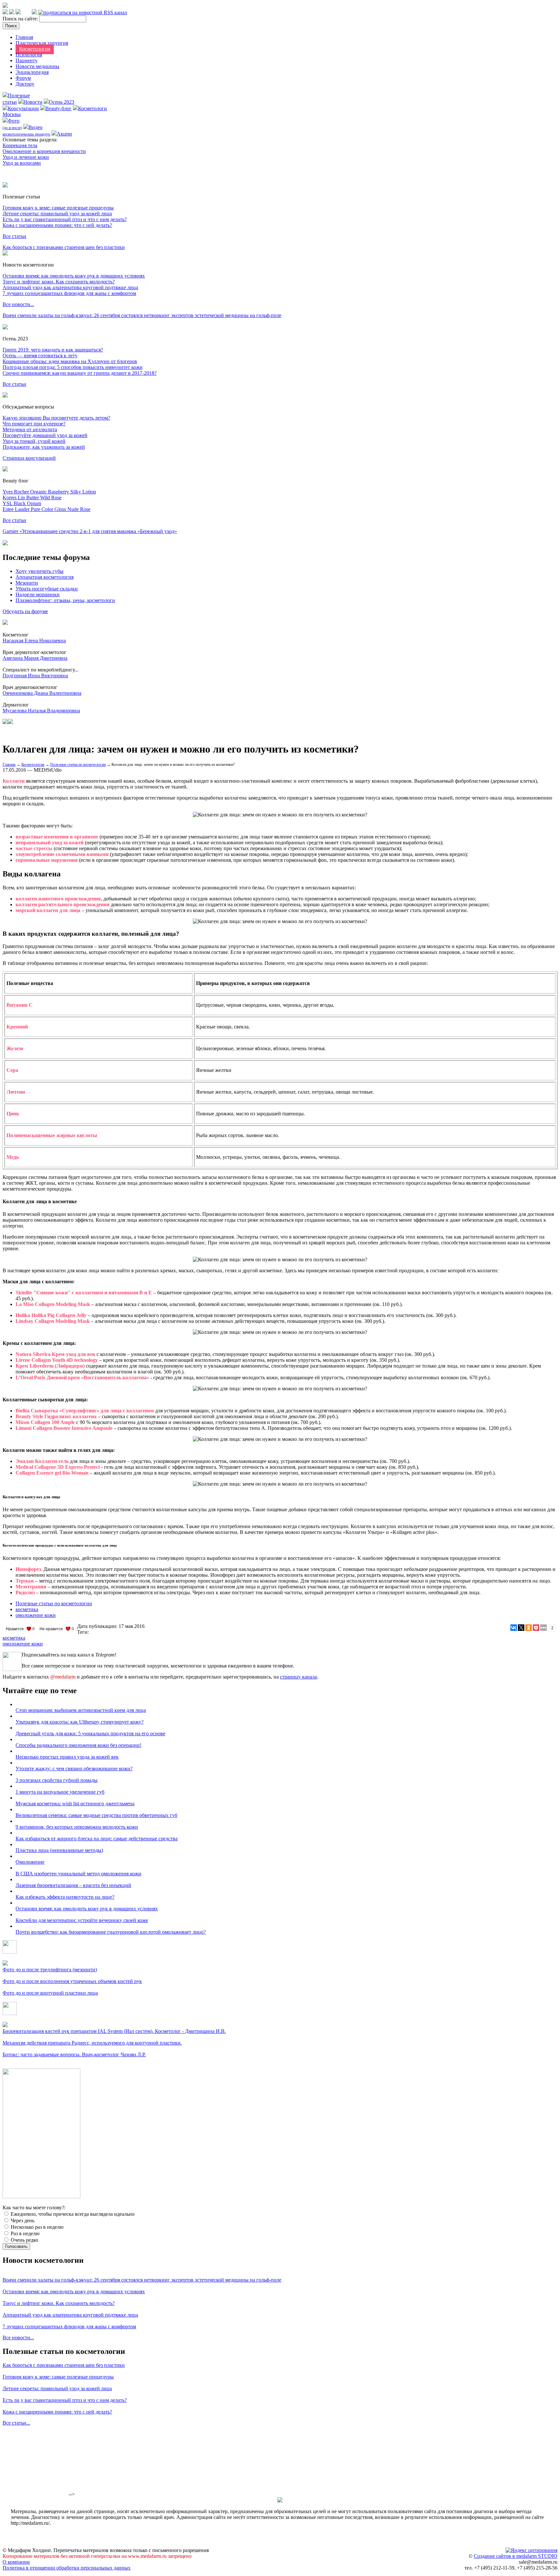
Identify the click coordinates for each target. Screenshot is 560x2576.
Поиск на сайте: (21, 19)
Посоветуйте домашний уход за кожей (45, 435)
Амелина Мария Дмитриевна (35, 658)
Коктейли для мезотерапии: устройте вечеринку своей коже (82, 1920)
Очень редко (24, 2240)
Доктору (25, 84)
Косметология (35, 49)
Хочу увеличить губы (40, 571)
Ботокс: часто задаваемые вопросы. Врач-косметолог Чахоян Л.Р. (74, 2054)
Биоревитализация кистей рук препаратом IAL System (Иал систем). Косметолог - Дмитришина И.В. (114, 2031)
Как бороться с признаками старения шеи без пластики (64, 247)
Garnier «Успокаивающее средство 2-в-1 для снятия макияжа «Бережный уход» (90, 531)
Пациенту (27, 60)
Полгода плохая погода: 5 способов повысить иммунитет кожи (73, 367)
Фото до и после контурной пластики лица (50, 1993)
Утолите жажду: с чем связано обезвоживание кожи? (74, 1769)
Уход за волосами (22, 163)
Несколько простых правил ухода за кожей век (67, 1757)
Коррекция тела (20, 145)
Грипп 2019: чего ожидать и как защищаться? (53, 350)
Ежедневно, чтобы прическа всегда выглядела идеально (72, 2214)
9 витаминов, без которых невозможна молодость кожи (77, 1827)
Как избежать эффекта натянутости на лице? (65, 1897)
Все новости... (18, 304)
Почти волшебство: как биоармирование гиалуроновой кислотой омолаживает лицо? (111, 1932)
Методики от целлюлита (30, 429)
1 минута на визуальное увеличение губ (60, 1792)
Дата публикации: (98, 1626)
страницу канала (298, 1677)
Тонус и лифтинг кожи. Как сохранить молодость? (59, 282)
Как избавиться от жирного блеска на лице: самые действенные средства (97, 1839)
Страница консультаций (29, 458)
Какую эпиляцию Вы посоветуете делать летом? (56, 418)
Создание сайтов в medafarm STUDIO (516, 2556)
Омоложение (30, 1862)
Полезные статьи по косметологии (78, 765)
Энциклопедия (32, 72)
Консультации (23, 108)
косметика (27, 1609)
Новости (33, 102)
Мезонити (27, 583)
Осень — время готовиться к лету (40, 356)
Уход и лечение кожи (26, 157)
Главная (24, 37)
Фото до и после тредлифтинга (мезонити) (50, 1970)
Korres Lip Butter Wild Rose (32, 498)
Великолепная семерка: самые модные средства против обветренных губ (96, 1815)
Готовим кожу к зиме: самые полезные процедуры (58, 208)
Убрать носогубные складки (47, 589)
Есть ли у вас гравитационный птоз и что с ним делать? (65, 219)
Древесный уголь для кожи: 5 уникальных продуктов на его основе (90, 1733)
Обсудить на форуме (25, 611)
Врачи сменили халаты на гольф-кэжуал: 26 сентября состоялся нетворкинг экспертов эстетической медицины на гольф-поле (142, 315)
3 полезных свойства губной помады (57, 1780)
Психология (29, 55)
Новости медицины (37, 66)
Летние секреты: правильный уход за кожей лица (57, 214)
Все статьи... (16, 2423)
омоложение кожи (36, 1615)
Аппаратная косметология (45, 577)
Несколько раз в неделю (36, 2227)
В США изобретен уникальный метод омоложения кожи (78, 1874)
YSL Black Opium (22, 503)
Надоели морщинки (38, 594)
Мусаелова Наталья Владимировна (41, 711)
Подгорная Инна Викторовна (35, 676)
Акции (64, 134)
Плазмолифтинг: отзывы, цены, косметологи (65, 600)
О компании (16, 2562)
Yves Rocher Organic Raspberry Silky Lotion (49, 492)
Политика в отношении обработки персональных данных (67, 2568)
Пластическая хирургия (42, 43)
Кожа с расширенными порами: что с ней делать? (57, 225)
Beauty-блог (58, 108)
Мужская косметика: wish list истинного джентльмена (75, 1804)
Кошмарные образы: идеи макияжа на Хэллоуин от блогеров (70, 361)
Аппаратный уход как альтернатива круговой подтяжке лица (70, 287)
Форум (23, 78)
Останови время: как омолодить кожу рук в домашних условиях (74, 276)
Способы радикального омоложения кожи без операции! (78, 1745)
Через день (22, 2220)
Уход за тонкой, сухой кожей (34, 441)
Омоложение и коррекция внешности (44, 151)
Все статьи (14, 236)
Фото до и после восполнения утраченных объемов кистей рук (72, 1981)
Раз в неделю (24, 2233)
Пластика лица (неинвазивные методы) (59, 1850)
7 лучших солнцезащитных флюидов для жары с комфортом (69, 293)
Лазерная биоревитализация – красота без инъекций (73, 1885)
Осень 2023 (62, 102)
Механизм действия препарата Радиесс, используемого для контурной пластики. (92, 2043)
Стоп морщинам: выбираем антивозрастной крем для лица (81, 1710)
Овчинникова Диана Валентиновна (42, 693)
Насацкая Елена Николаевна (34, 641)
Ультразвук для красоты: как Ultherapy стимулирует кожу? (80, 1722)
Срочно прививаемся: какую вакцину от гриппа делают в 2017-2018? (80, 373)
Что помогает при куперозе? (34, 424)
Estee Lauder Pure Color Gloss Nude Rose (47, 509)
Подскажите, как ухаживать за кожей (44, 447)
